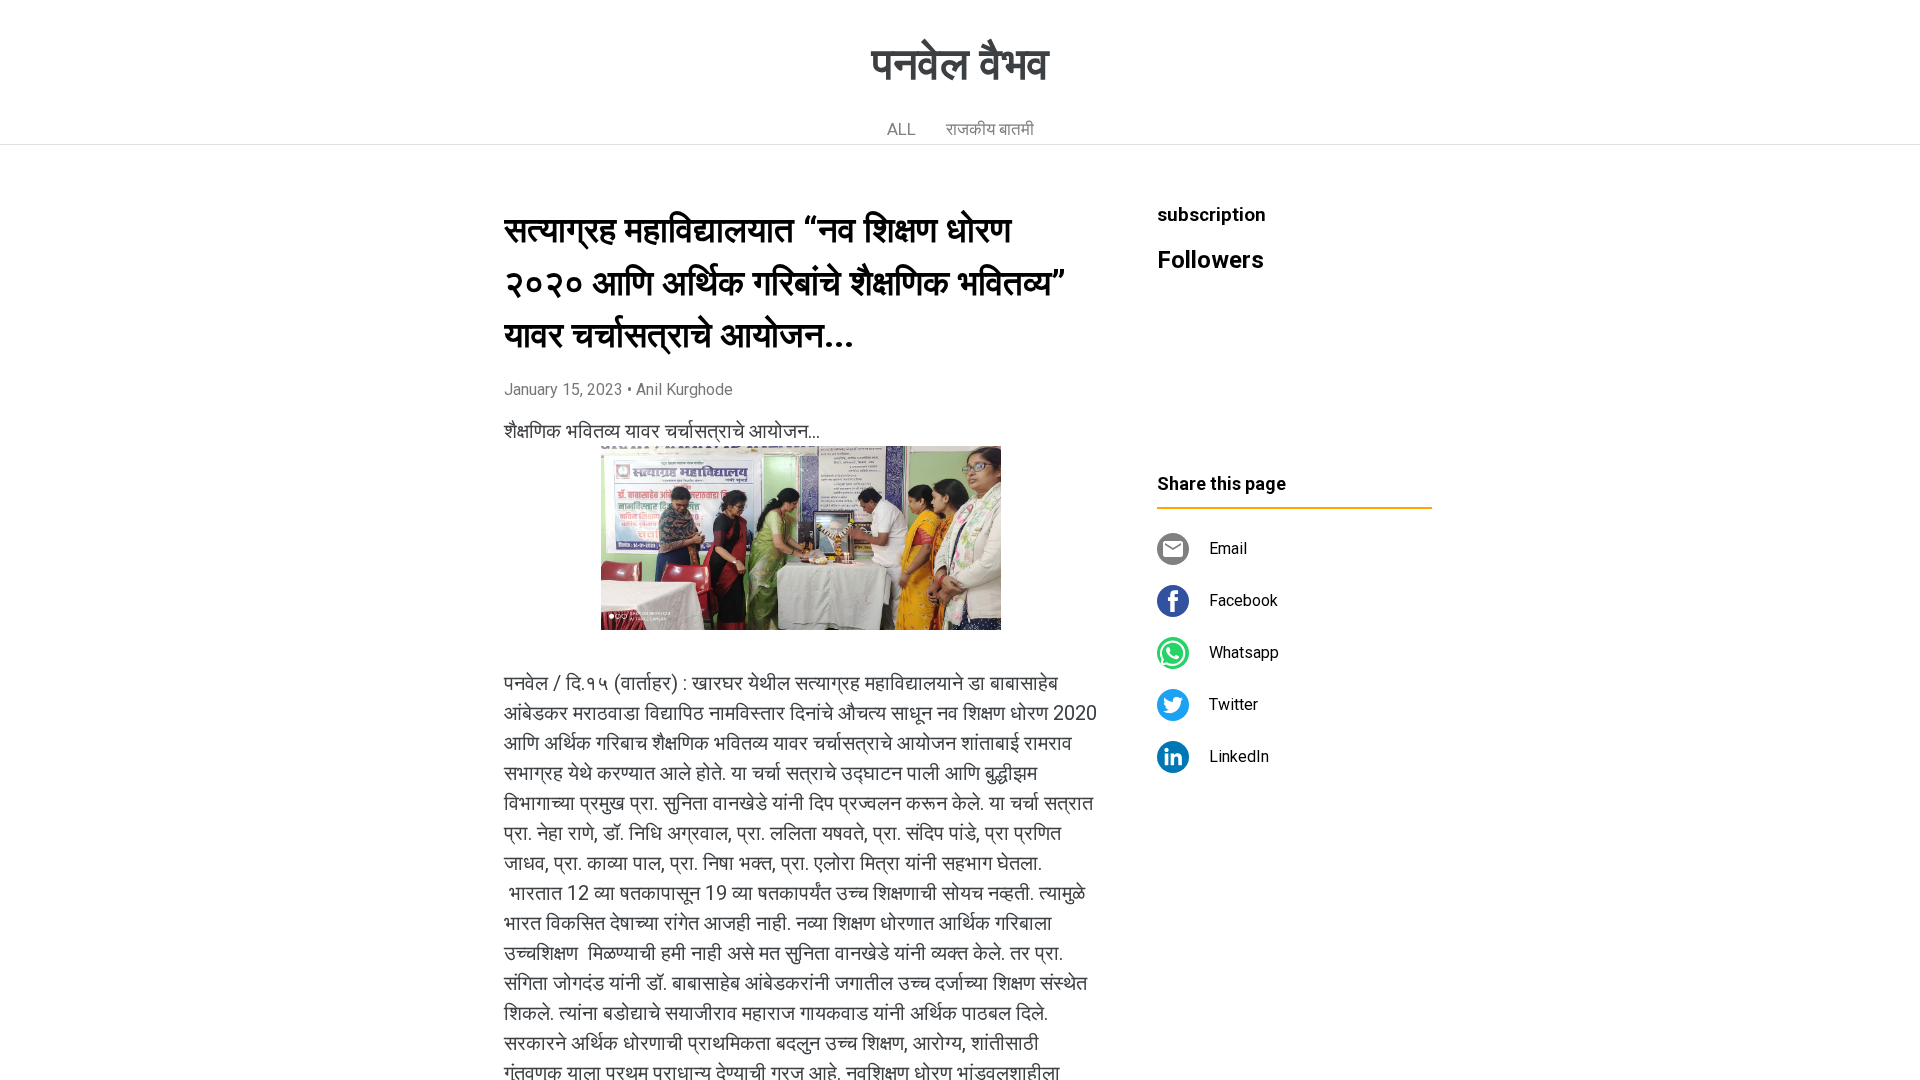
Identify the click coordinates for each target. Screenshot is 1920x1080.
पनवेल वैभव (960, 64)
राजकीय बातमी (990, 129)
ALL (901, 129)
